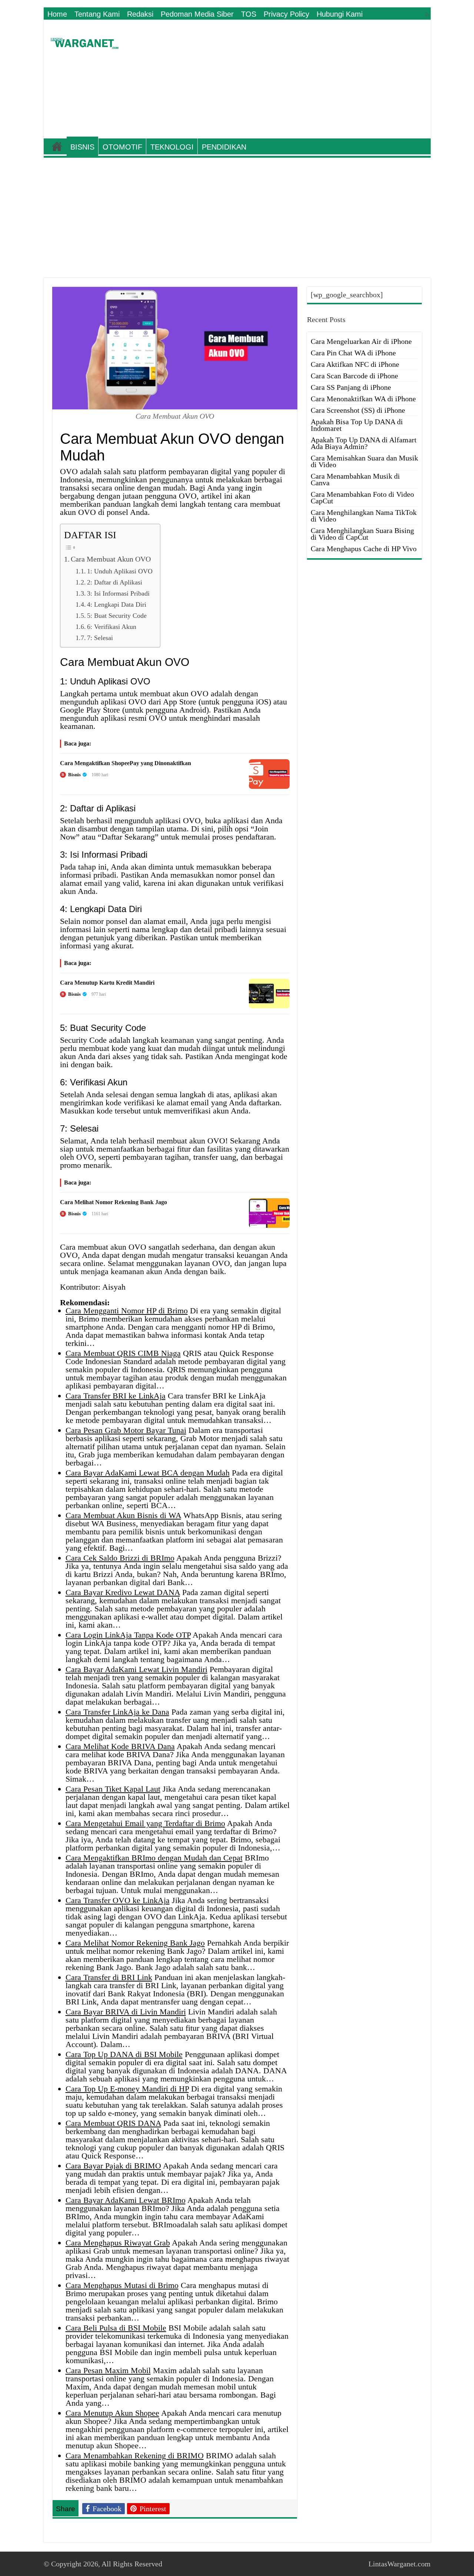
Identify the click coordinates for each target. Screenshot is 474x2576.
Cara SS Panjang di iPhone (351, 387)
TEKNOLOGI (172, 147)
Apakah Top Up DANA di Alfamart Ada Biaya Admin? (364, 443)
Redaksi (140, 14)
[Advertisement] (290, 79)
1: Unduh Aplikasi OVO (120, 571)
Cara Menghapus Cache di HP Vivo (364, 549)
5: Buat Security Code (117, 616)
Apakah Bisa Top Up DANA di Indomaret (357, 425)
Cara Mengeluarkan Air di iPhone (361, 341)
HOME (57, 146)
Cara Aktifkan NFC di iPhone (355, 364)
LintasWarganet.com (400, 2564)
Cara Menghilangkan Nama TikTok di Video (364, 516)
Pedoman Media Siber (197, 14)
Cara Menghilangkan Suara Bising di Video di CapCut (362, 534)
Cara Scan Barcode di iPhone (354, 376)
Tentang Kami (97, 14)
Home (57, 14)
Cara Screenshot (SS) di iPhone (358, 410)
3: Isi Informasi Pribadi (118, 593)
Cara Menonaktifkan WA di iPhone (363, 399)
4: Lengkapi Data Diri (117, 604)
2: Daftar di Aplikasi (115, 582)
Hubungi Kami (340, 14)
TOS (249, 14)
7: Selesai (100, 638)
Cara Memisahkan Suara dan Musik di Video (364, 461)
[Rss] (427, 15)
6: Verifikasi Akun (112, 627)
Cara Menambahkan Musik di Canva (355, 479)
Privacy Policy (286, 14)
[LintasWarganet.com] (84, 42)
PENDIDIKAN (224, 147)
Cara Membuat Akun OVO (111, 559)
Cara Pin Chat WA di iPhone (353, 353)
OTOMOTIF (122, 147)
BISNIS (82, 147)
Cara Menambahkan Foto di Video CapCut (362, 498)
